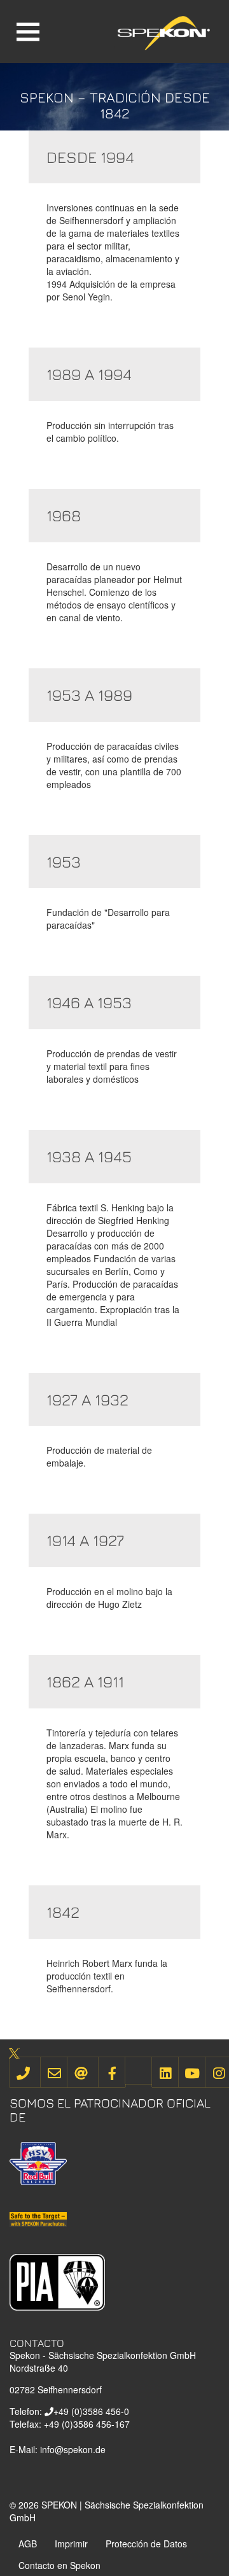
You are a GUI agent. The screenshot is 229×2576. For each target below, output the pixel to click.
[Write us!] (54, 2072)
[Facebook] (112, 2072)
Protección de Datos (146, 2544)
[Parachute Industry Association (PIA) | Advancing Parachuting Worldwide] (57, 2281)
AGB (28, 2544)
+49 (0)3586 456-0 (91, 2411)
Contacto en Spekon (59, 2565)
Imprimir (71, 2544)
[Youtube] (192, 2072)
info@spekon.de (73, 2449)
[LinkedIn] (165, 2072)
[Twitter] (139, 2071)
